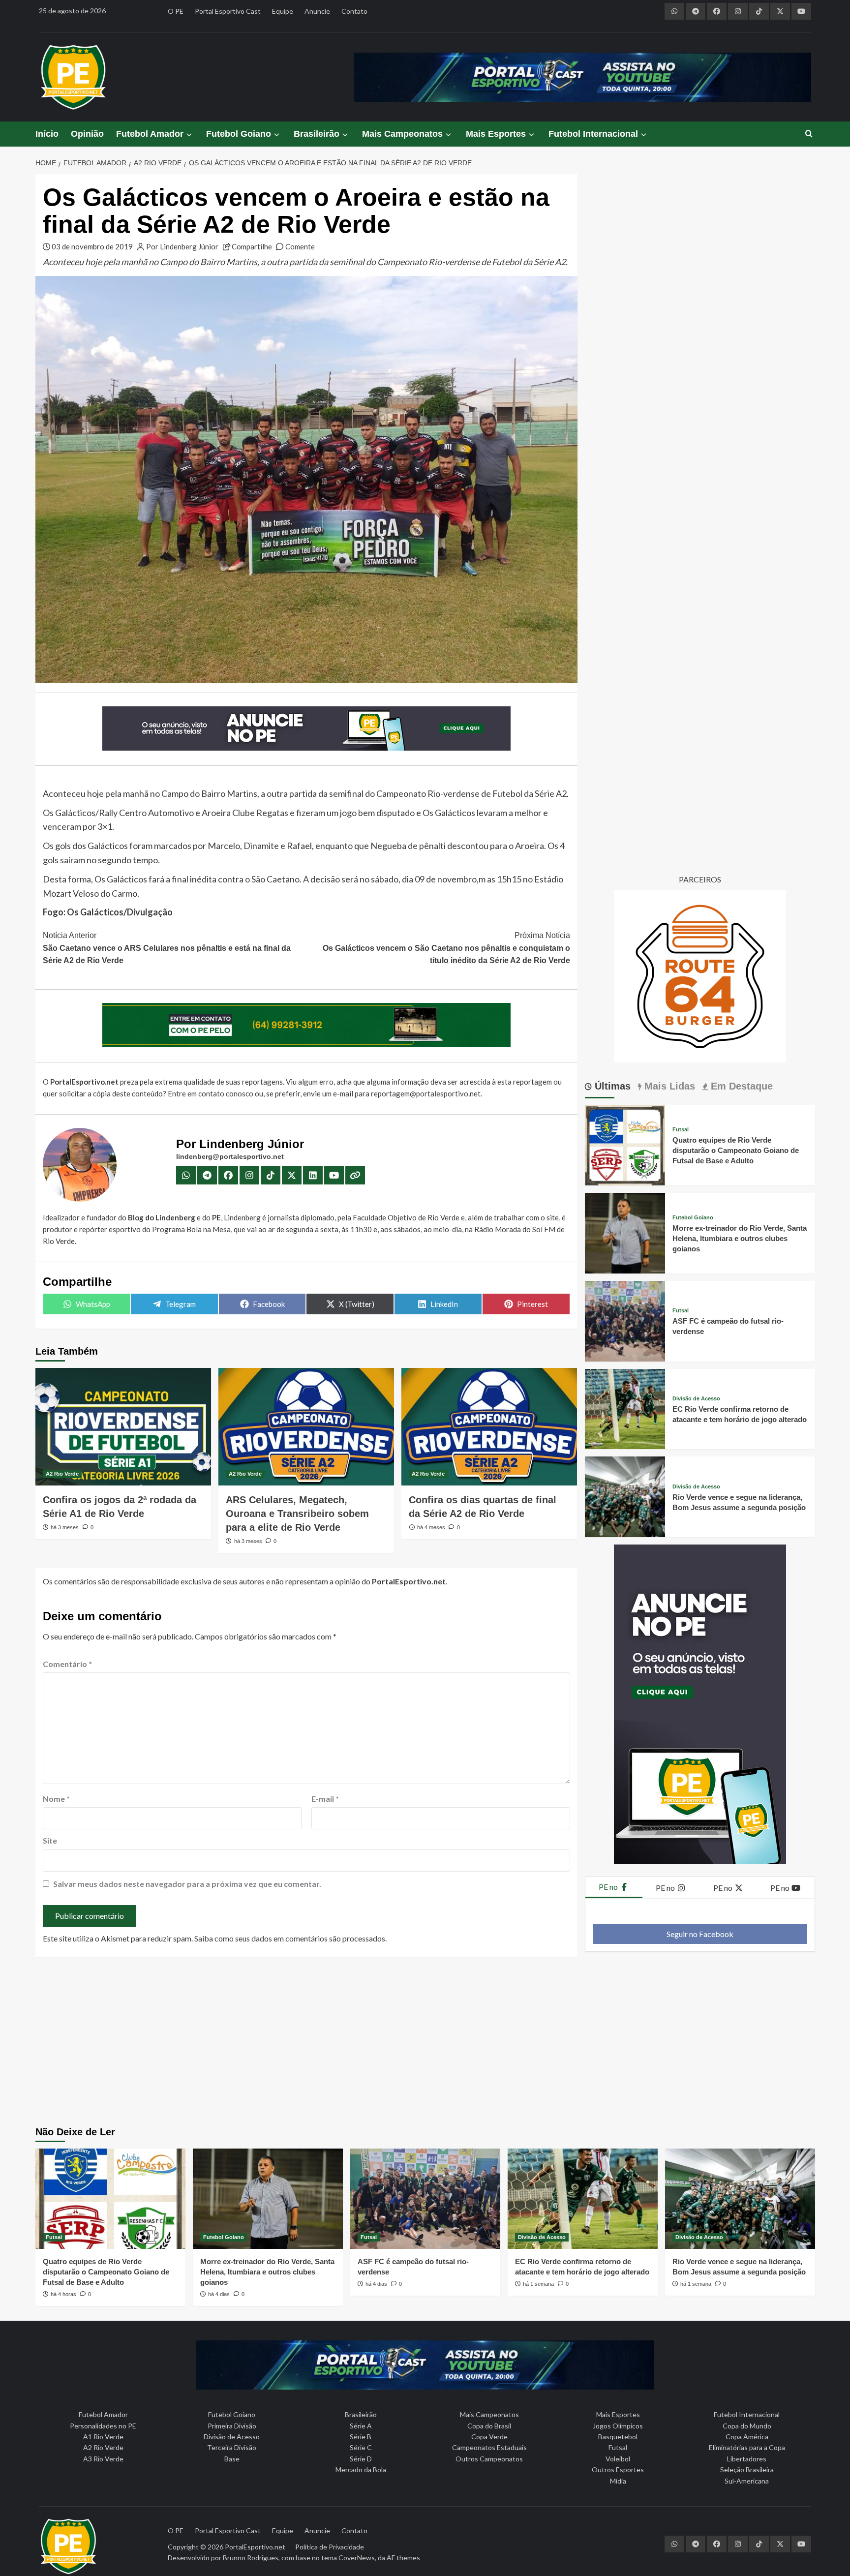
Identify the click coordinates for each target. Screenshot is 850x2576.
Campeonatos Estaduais (489, 2447)
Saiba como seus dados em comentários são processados (290, 1938)
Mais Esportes (496, 134)
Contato (354, 11)
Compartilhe (252, 246)
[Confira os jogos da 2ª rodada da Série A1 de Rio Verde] (123, 1426)
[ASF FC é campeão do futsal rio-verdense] (625, 1320)
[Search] (809, 134)
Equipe (283, 11)
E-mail (325, 1799)
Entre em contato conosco (211, 1093)
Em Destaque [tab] (740, 1086)
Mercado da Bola (361, 2470)
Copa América (747, 2437)
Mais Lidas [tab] (668, 1086)
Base (232, 2459)
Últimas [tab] (611, 1086)
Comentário (67, 1664)
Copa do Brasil (489, 2426)
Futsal (681, 1130)
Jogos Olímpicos (618, 2426)
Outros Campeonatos (489, 2459)
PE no (609, 1887)
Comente (300, 246)
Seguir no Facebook (700, 1934)
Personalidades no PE (103, 2426)
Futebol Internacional (593, 134)
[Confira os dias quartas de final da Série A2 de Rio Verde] (489, 1426)
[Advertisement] (425, 2043)
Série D (361, 2459)
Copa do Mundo (747, 2426)
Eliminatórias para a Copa (747, 2447)
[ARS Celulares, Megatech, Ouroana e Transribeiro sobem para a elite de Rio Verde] (306, 1426)
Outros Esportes (618, 2470)
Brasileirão (317, 134)
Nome (56, 1799)
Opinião (87, 134)
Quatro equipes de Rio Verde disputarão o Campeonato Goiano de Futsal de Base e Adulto (736, 1150)
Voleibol (618, 2459)
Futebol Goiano (239, 134)
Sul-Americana (747, 2481)
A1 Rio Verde (103, 2437)
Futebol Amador (150, 134)
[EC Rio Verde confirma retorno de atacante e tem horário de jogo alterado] (625, 1408)
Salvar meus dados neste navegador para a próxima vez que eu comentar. (187, 1884)
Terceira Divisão (232, 2447)
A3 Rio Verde (103, 2459)
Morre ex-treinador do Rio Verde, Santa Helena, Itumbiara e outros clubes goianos (740, 1238)
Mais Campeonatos (402, 134)
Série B (361, 2437)
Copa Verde (489, 2437)
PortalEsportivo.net (255, 2547)
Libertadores (747, 2459)
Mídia (618, 2481)
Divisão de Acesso (696, 1399)
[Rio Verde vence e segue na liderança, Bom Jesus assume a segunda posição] (625, 1496)
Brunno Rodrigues (251, 2558)
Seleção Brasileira (747, 2470)
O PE (176, 11)
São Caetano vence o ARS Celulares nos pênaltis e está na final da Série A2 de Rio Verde (167, 948)
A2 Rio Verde (62, 1474)
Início (47, 134)
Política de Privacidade (330, 2547)
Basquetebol (618, 2437)
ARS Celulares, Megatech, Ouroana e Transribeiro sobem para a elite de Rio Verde (297, 1514)
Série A (361, 2426)
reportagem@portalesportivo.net (426, 1093)
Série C (361, 2447)
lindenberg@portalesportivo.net (230, 1156)
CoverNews (357, 2558)
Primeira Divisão (232, 2426)
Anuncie (317, 11)
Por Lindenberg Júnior (182, 246)
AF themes (403, 2558)
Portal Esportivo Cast (228, 11)
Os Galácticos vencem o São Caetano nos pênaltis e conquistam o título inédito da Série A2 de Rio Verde (446, 948)
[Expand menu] (189, 135)
